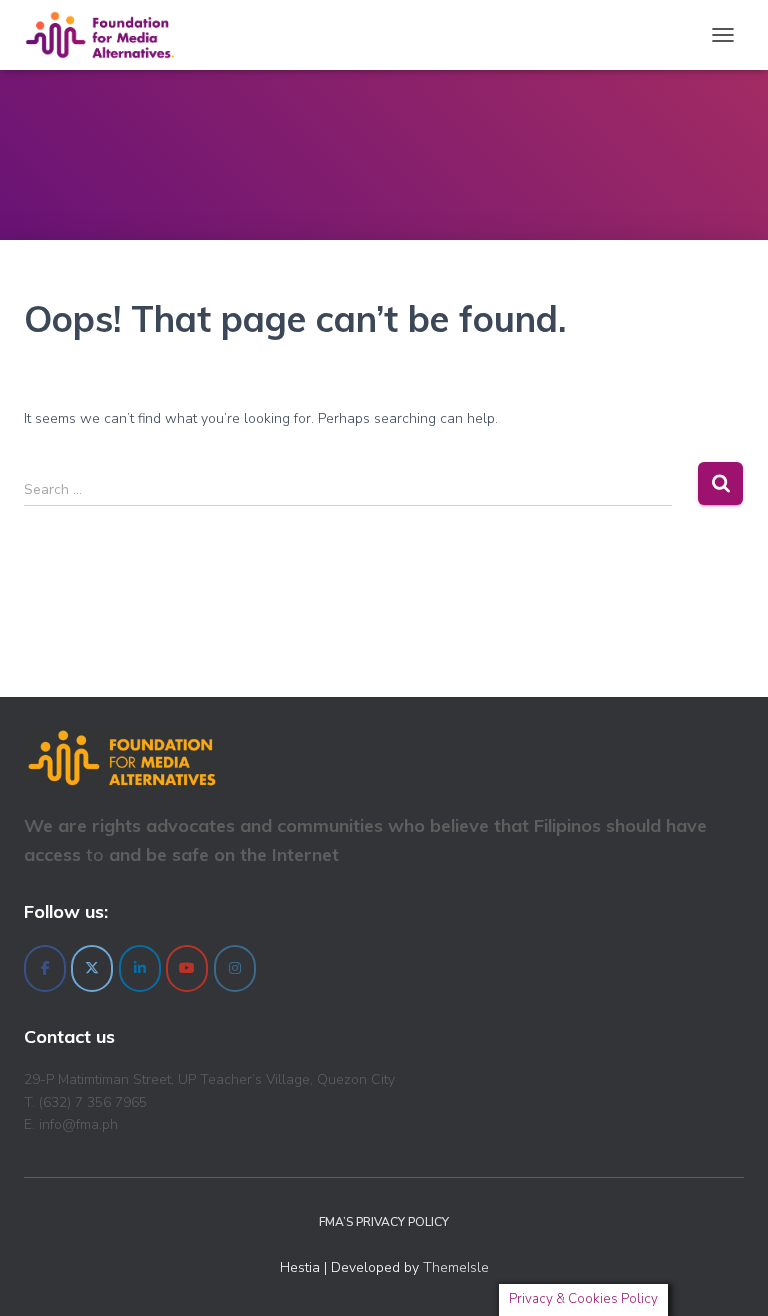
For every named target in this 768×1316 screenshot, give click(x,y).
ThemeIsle (456, 1267)
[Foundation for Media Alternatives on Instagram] (235, 968)
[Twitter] (92, 968)
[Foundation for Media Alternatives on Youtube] (187, 968)
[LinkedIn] (140, 968)
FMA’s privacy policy (384, 1222)
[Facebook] (45, 968)
